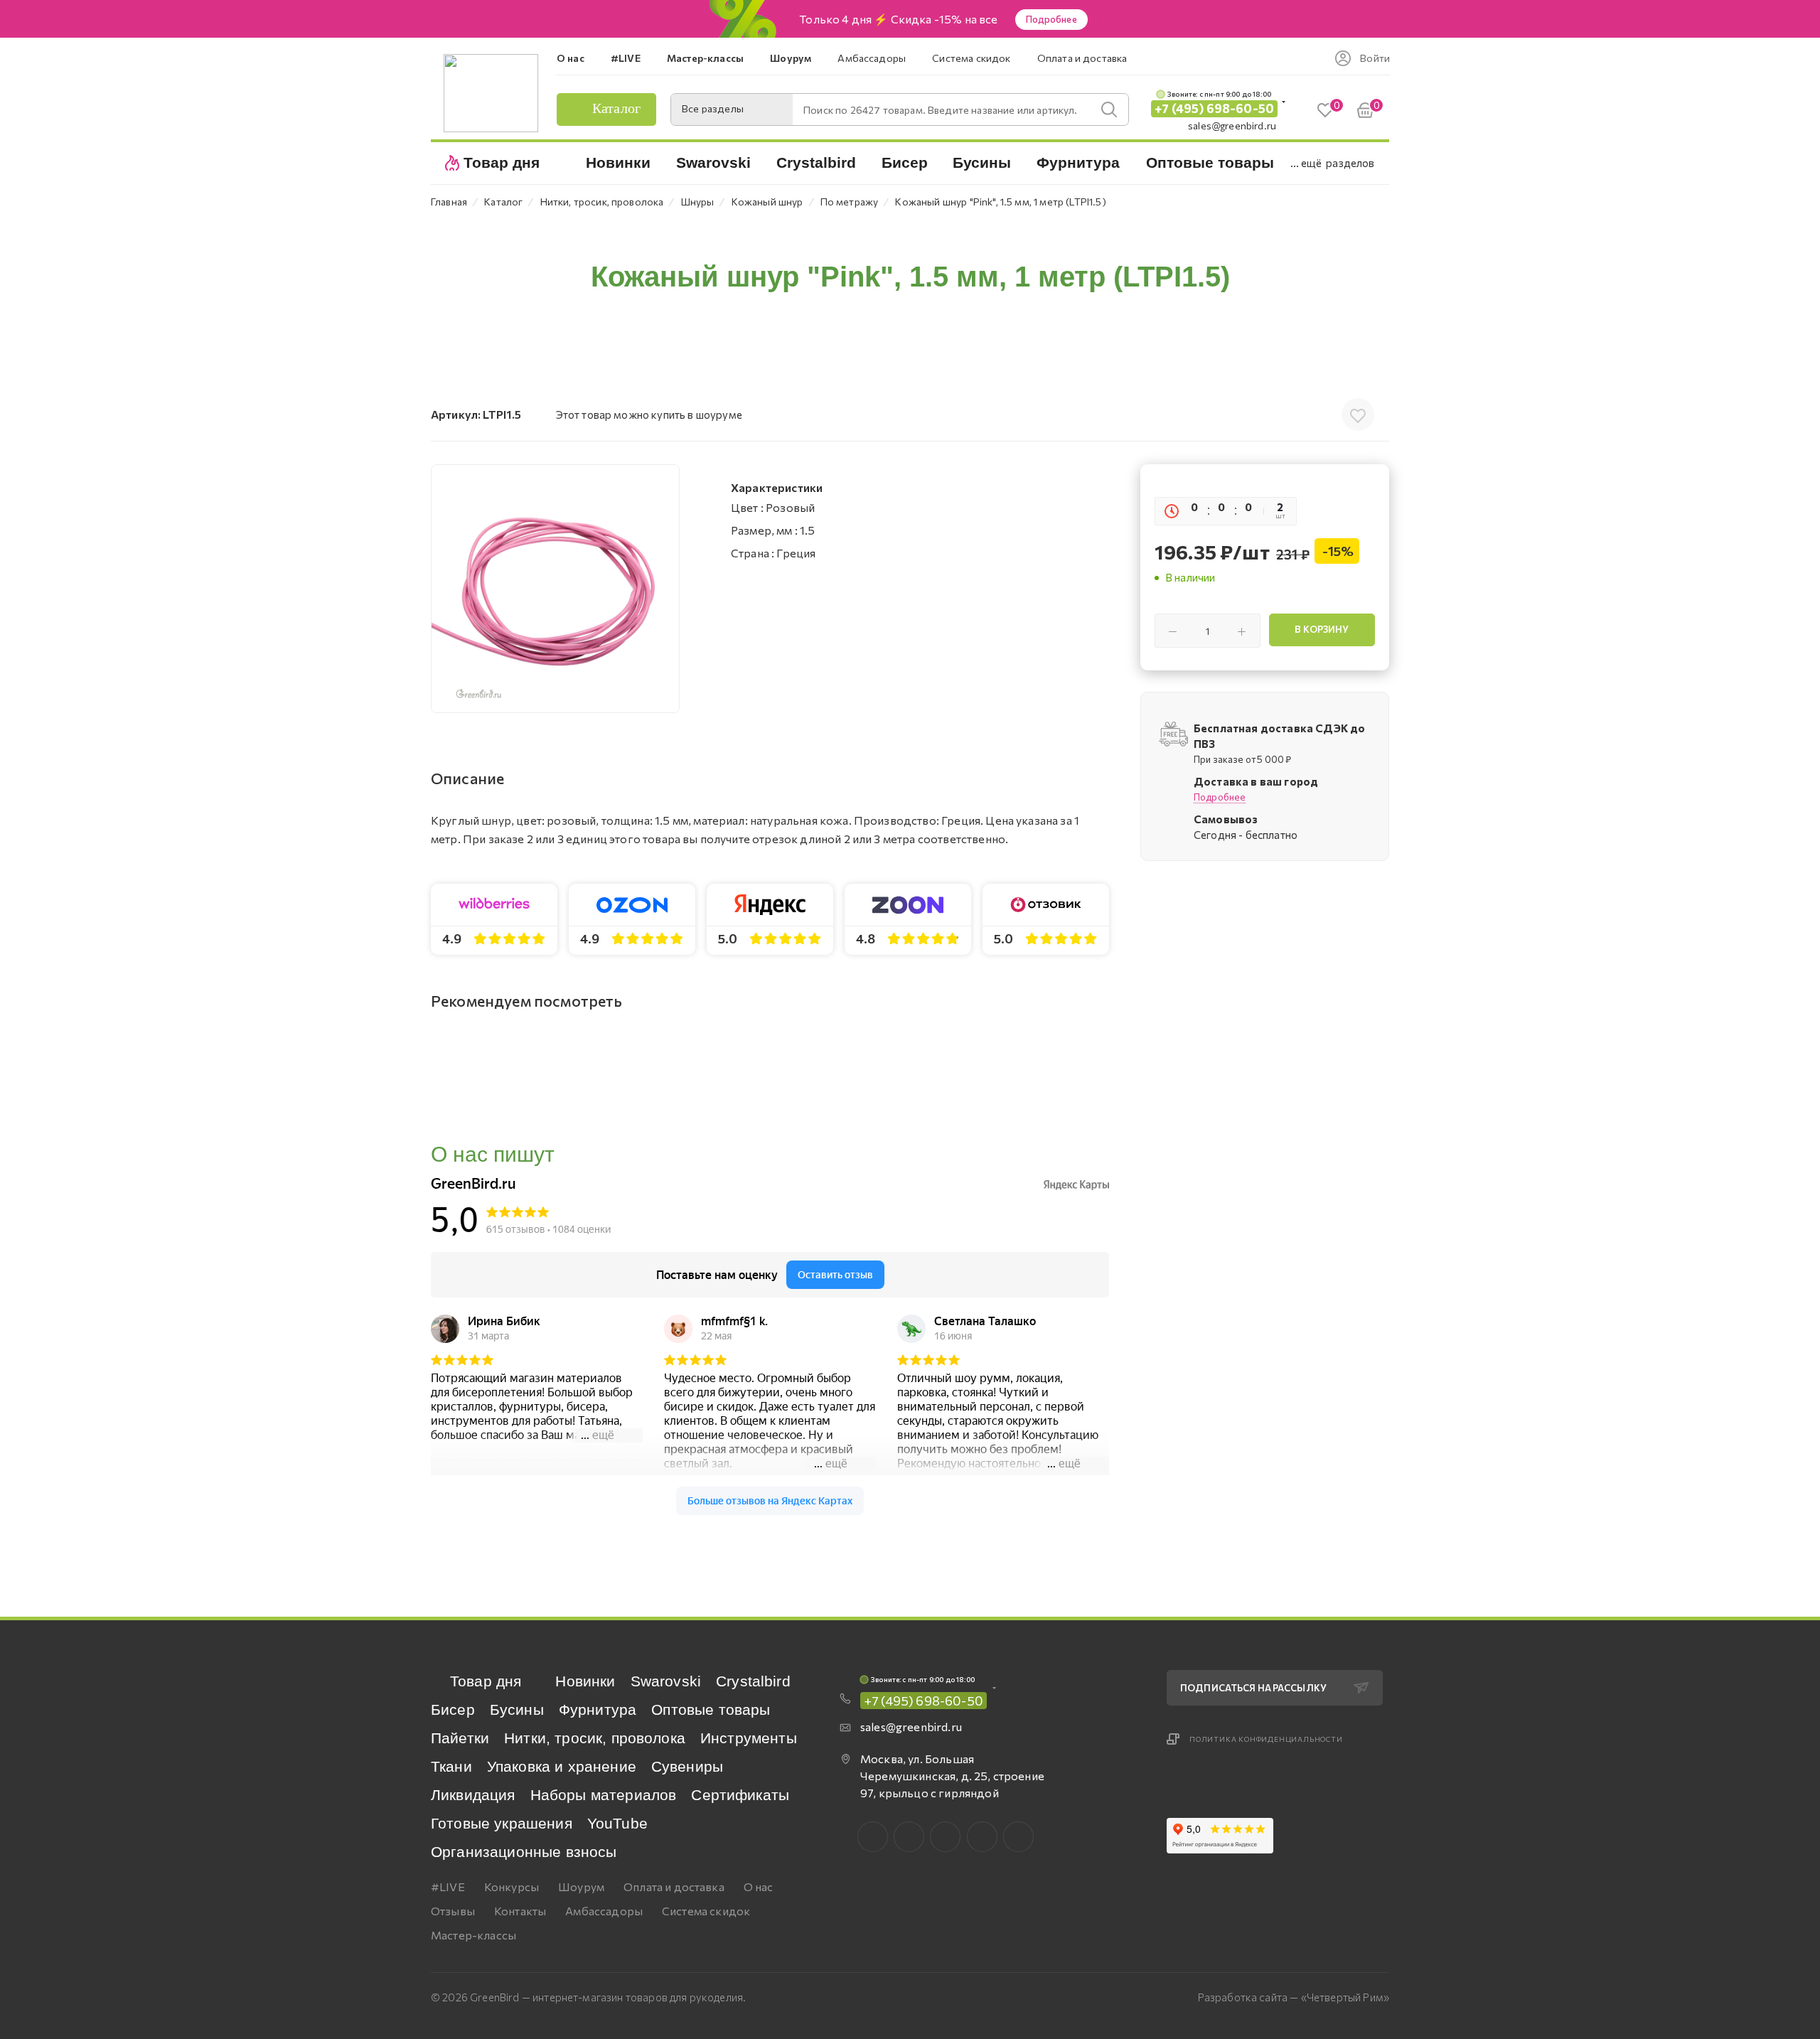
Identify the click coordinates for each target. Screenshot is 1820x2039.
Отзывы (453, 1911)
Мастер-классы (473, 1935)
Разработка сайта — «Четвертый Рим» (1294, 1997)
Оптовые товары (711, 1709)
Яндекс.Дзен (1018, 1837)
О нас (759, 1887)
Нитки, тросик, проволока (595, 1738)
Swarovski (666, 1681)
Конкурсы (512, 1887)
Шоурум (581, 1887)
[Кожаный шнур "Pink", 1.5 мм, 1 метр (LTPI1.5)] (555, 589)
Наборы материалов (604, 1795)
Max (909, 1837)
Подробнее (1051, 19)
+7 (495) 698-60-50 (1214, 108)
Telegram (945, 1837)
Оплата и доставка (674, 1887)
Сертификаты (740, 1795)
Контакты (520, 1911)
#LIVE (448, 1887)
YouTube (617, 1823)
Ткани (451, 1766)
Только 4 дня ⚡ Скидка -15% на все (898, 19)
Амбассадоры (604, 1911)
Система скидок (706, 1911)
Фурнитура (598, 1709)
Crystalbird (753, 1681)
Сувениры (687, 1766)
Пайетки (460, 1738)
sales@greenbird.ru (1232, 125)
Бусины (517, 1709)
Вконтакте (873, 1837)
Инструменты (749, 1738)
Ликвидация (473, 1795)
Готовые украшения (502, 1823)
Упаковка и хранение (562, 1766)
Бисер (453, 1709)
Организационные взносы (524, 1852)
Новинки (585, 1681)
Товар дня (486, 1681)
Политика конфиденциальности (1266, 1739)
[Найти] (1109, 109)
